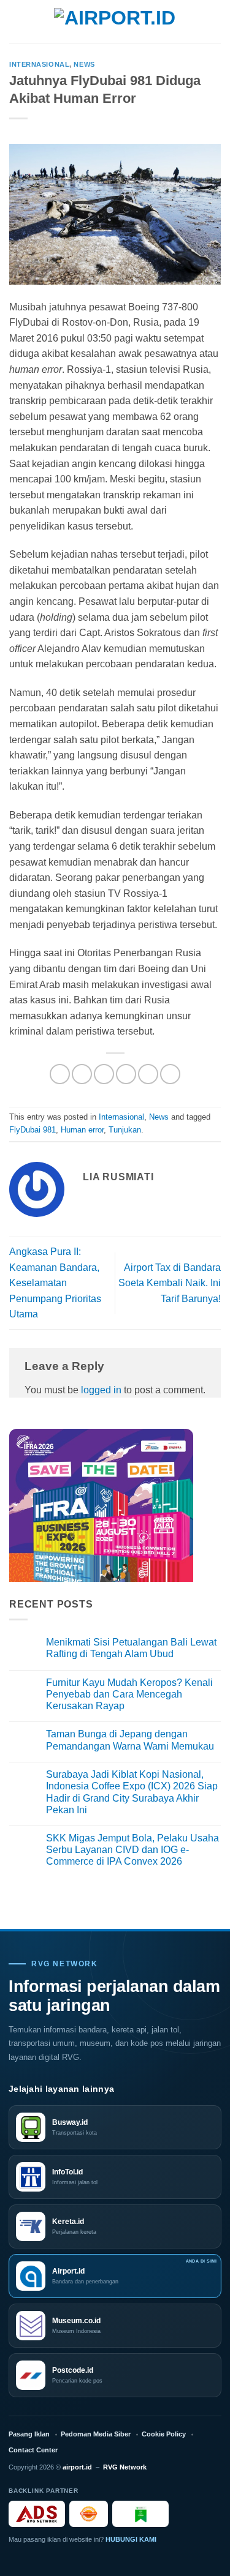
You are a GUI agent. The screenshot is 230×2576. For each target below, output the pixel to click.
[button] (17, 21)
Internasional (39, 64)
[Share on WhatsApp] (60, 1074)
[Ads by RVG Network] (37, 2514)
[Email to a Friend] (126, 1074)
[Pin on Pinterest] (148, 1074)
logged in (101, 1390)
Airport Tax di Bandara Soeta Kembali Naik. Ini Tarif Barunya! (170, 1283)
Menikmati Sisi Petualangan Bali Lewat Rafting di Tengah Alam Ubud (131, 1648)
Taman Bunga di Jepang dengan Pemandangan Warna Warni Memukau (130, 1740)
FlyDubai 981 (33, 1130)
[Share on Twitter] (104, 1074)
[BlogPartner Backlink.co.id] (140, 2514)
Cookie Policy (164, 2434)
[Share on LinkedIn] (170, 1074)
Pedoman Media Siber (96, 2434)
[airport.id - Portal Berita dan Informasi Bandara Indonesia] (115, 22)
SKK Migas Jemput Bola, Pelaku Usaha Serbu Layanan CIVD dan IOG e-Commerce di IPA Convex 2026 (132, 1850)
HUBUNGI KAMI (131, 2539)
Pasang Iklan (29, 2434)
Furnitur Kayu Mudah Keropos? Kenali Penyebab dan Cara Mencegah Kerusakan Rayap (129, 1694)
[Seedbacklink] (89, 2514)
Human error (82, 1130)
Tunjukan (125, 1130)
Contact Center (33, 2450)
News (84, 64)
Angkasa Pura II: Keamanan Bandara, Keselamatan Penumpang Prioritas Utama (55, 1283)
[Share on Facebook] (82, 1074)
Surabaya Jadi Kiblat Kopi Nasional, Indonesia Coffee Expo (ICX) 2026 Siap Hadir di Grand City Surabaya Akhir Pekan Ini (132, 1792)
